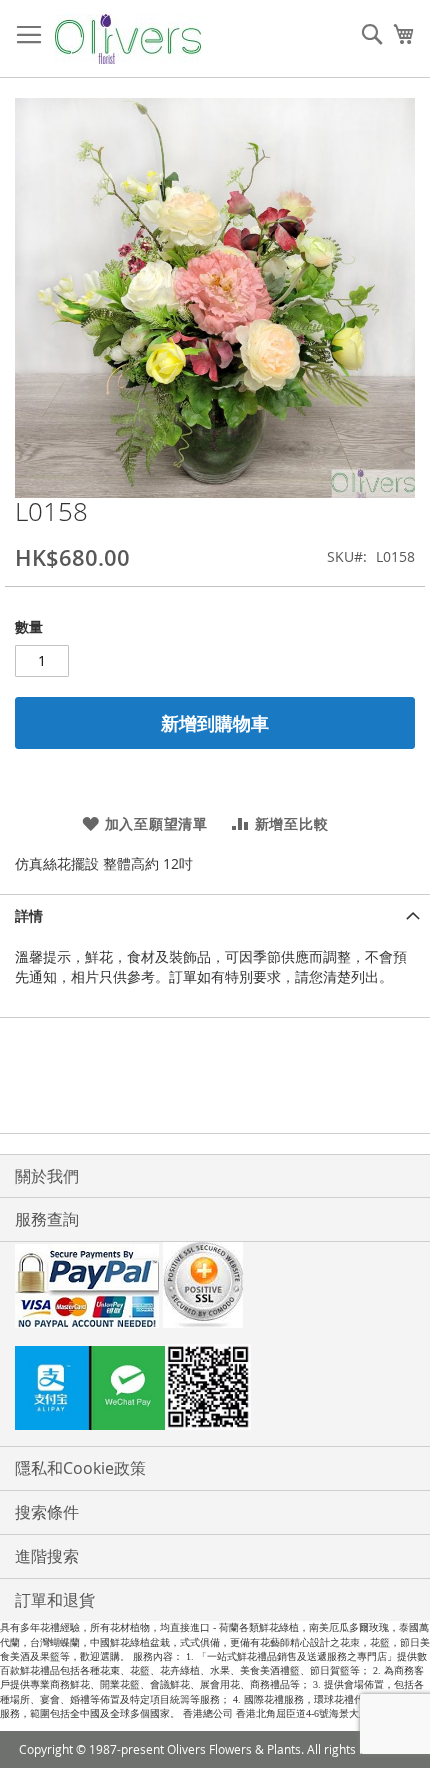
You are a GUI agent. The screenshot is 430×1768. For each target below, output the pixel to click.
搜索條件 (47, 1512)
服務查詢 (47, 1219)
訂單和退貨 (55, 1600)
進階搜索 (47, 1556)
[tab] (215, 915)
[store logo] (128, 39)
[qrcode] (215, 1390)
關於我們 (47, 1176)
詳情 (29, 915)
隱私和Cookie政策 (80, 1468)
